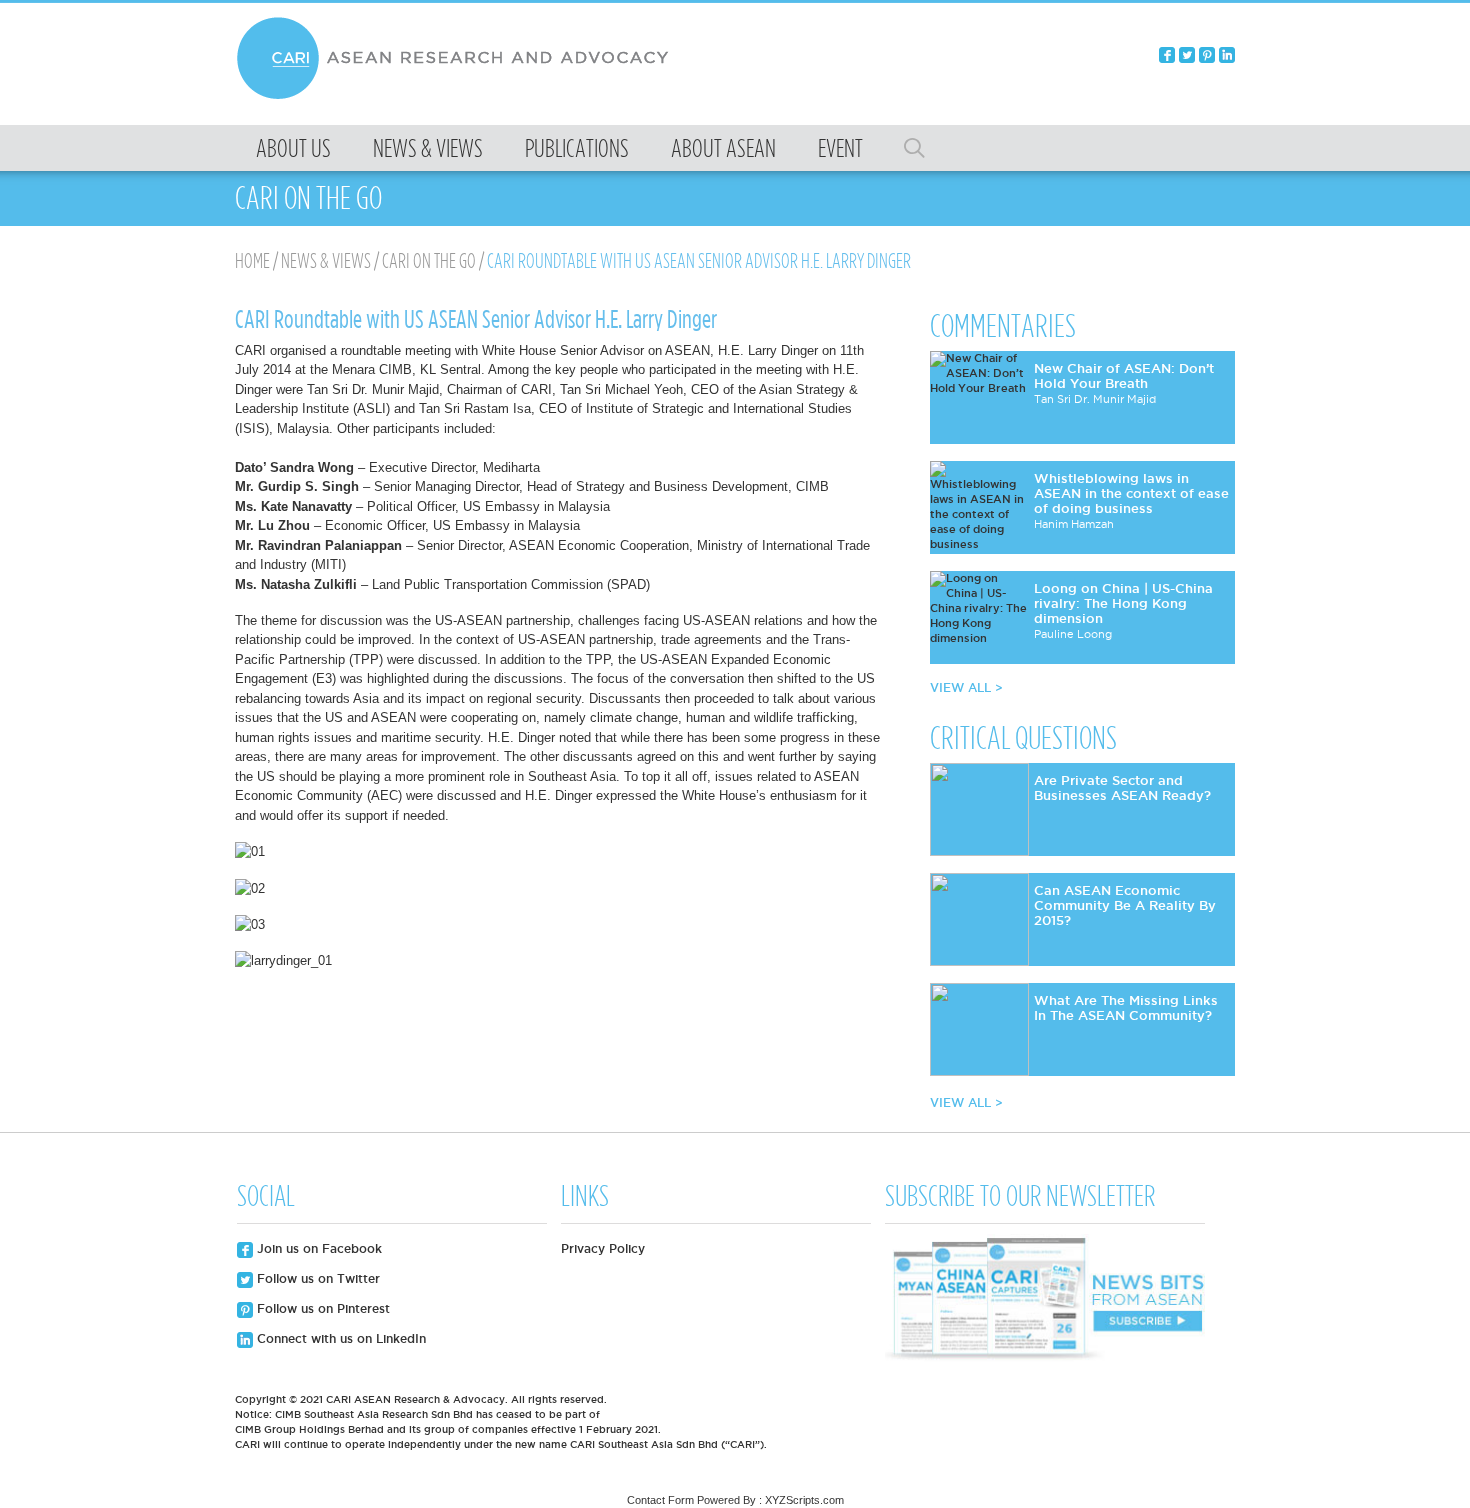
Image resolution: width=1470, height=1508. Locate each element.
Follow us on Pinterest (321, 1308)
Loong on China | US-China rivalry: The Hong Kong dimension (1123, 603)
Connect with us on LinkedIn (339, 1338)
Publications (577, 148)
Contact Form (660, 1500)
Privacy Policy (603, 1248)
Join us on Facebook (317, 1248)
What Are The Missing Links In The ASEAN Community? (1126, 1007)
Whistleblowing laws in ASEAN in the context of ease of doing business (1131, 493)
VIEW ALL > (966, 687)
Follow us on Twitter (316, 1278)
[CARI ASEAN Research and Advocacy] (458, 96)
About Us (293, 148)
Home (252, 261)
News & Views (428, 148)
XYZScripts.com (804, 1500)
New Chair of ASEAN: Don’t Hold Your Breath (1124, 375)
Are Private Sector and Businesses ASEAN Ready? (1122, 787)
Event (840, 148)
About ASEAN (723, 148)
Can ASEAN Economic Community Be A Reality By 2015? (1125, 905)
